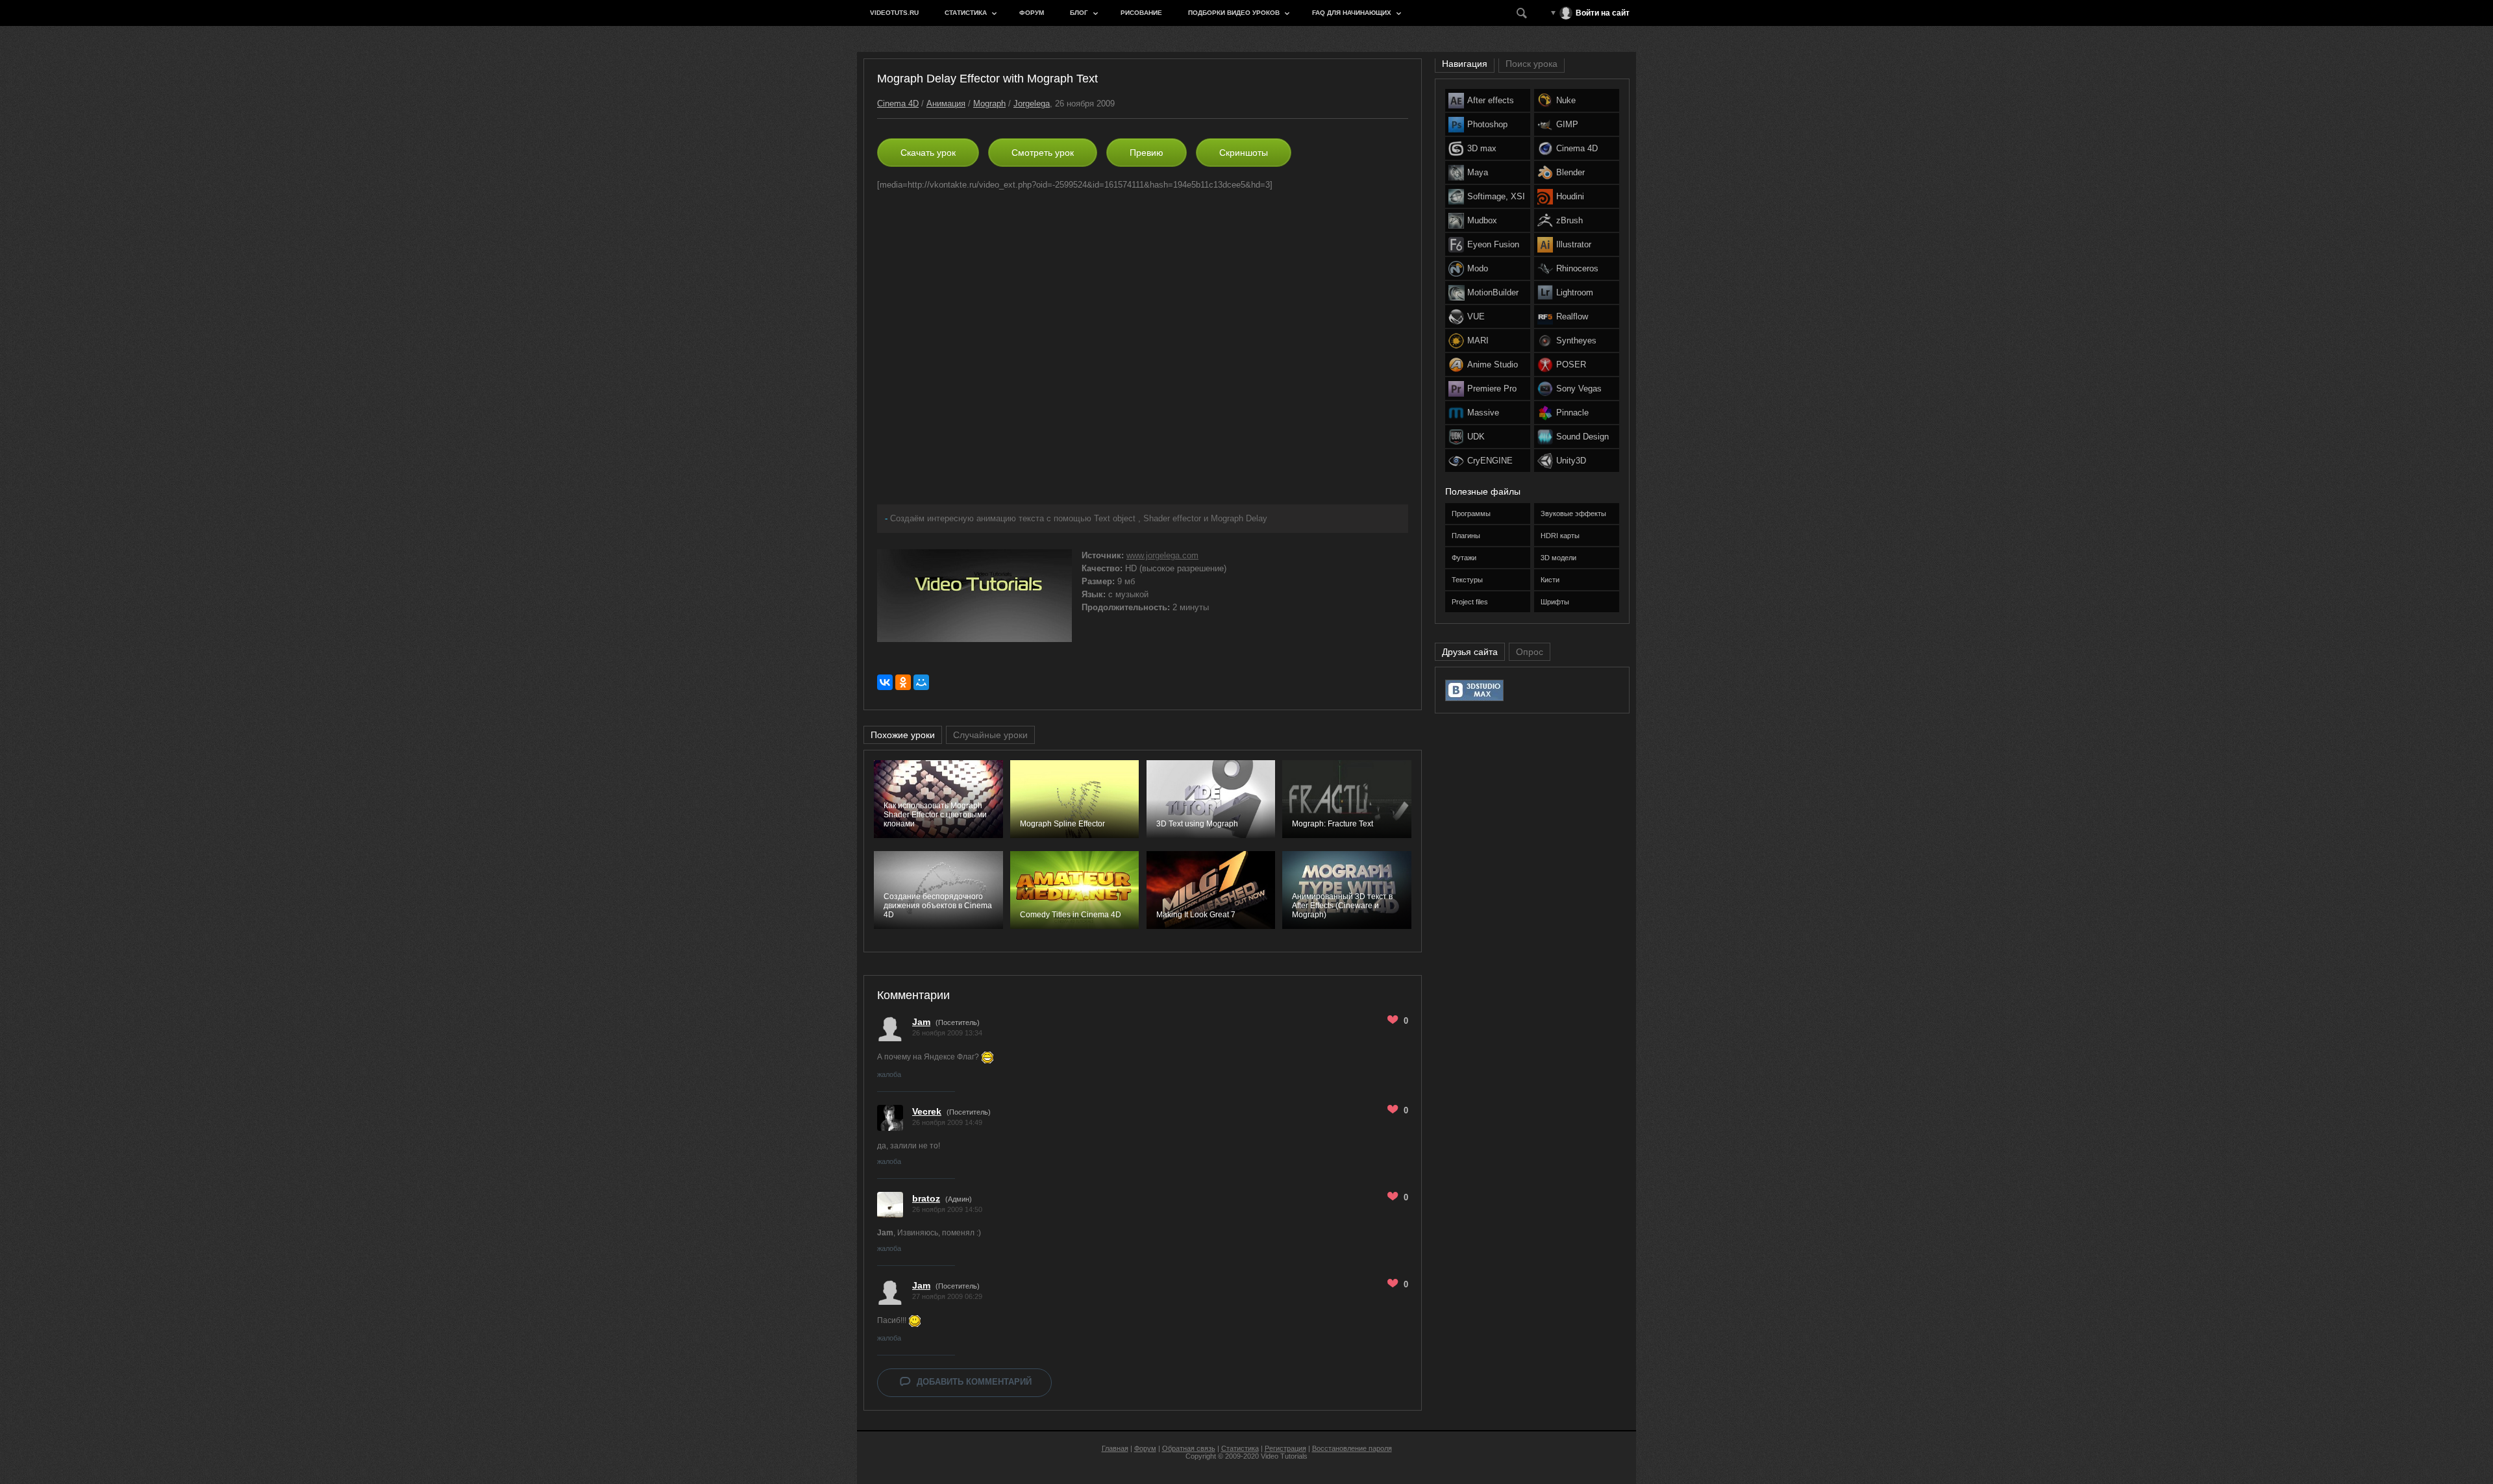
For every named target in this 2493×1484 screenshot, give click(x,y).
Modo (1478, 268)
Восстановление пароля (1352, 1448)
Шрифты (1555, 602)
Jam (921, 1022)
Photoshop (1487, 124)
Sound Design (1582, 437)
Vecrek (927, 1111)
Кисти (1550, 580)
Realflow (1572, 316)
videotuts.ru (894, 13)
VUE (1476, 316)
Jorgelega (1032, 104)
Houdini (1570, 196)
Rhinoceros (1577, 268)
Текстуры (1467, 580)
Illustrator (1574, 244)
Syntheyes (1576, 340)
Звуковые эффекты (1573, 513)
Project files (1470, 602)
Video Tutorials (1284, 1456)
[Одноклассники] (903, 682)
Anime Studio (1493, 365)
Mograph (989, 104)
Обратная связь (1189, 1448)
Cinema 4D (898, 104)
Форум (1032, 13)
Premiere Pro (1492, 389)
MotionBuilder (1493, 292)
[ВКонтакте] (885, 682)
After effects (1491, 100)
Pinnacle (1572, 413)
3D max (1482, 148)
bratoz (926, 1198)
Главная (1115, 1448)
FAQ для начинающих (1352, 13)
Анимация (946, 104)
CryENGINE (1490, 461)
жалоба (889, 1074)
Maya (1478, 172)
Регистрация (1285, 1448)
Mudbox (1482, 220)
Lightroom (1575, 292)
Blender (1570, 172)
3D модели (1558, 558)
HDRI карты (1560, 536)
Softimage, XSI (1496, 196)
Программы (1471, 513)
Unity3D (1571, 461)
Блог (1079, 13)
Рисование (1141, 13)
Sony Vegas (1579, 389)
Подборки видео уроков (1234, 13)
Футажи (1464, 558)
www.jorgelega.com (1162, 555)
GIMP (1567, 124)
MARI (1478, 340)
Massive (1483, 413)
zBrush (1569, 220)
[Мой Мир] (921, 682)
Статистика (966, 13)
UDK (1476, 437)
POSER (1571, 365)
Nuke (1566, 100)
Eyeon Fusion (1493, 244)
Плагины (1466, 536)
